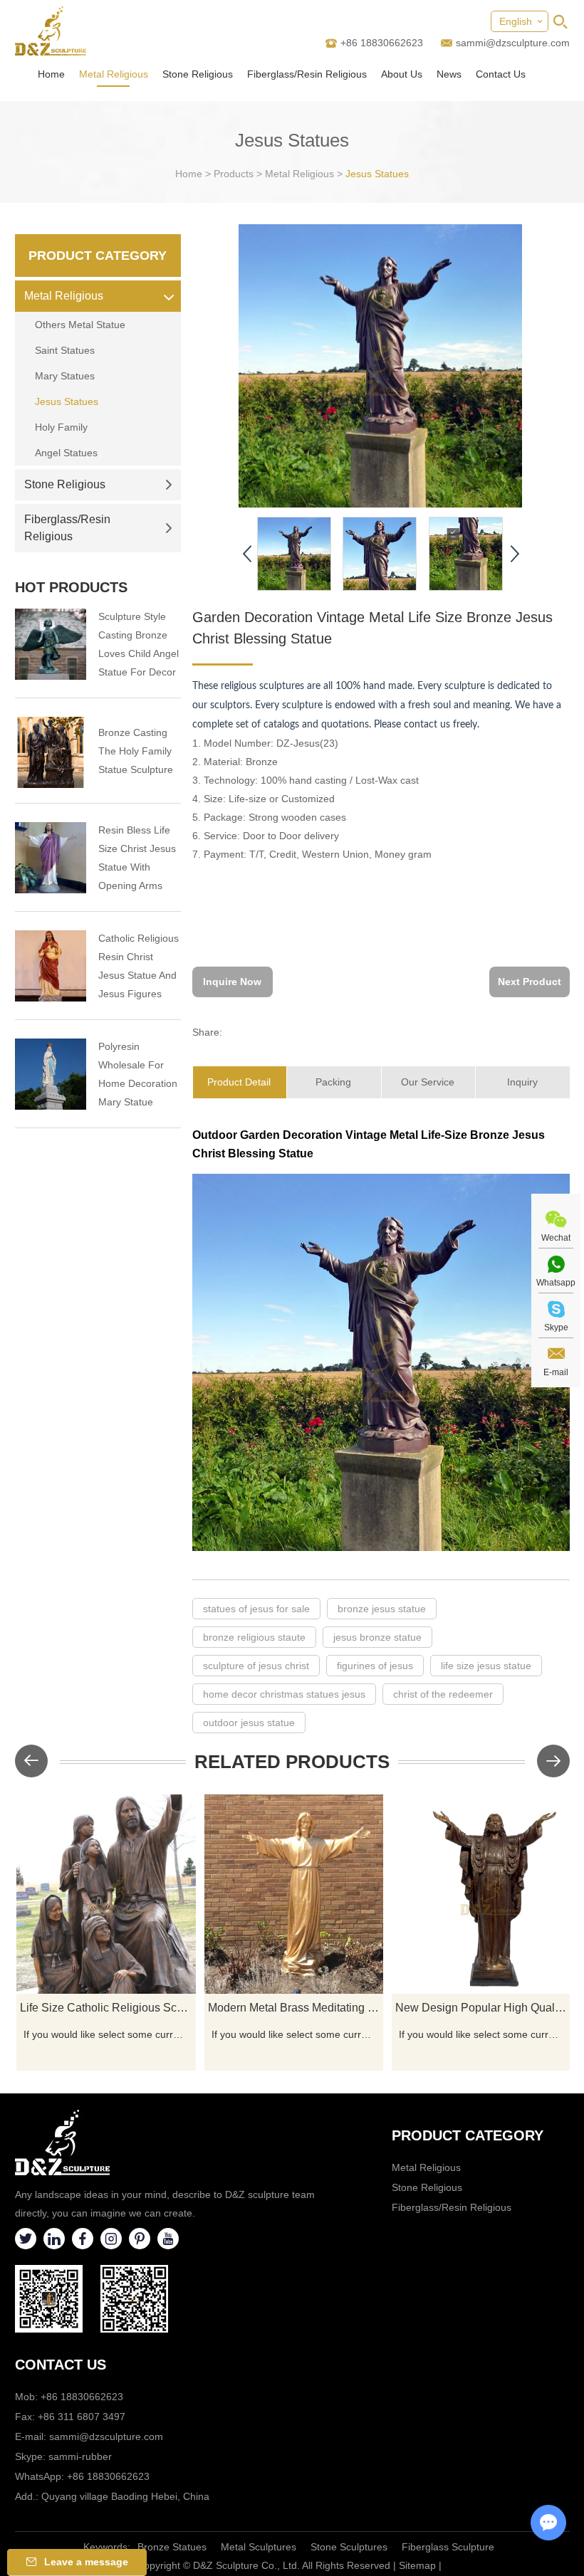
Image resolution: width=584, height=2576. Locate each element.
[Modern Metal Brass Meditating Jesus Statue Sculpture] (294, 1894)
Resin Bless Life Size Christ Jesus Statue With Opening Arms (137, 858)
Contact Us (501, 74)
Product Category (98, 256)
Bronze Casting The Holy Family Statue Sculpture (136, 751)
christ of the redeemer (443, 1694)
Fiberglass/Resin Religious (307, 74)
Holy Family (61, 427)
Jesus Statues (377, 174)
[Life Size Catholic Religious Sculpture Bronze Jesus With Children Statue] (106, 1894)
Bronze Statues (172, 2547)
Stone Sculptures (349, 2547)
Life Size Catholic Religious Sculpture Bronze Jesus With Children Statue (108, 2008)
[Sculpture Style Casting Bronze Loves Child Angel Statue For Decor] (51, 644)
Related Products (292, 1762)
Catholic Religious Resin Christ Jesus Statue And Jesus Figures (139, 966)
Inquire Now (232, 982)
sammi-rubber (80, 2456)
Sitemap (417, 2565)
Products (234, 174)
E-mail (556, 1372)
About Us (402, 74)
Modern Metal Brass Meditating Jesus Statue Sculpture (296, 2008)
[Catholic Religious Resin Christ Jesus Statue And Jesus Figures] (51, 966)
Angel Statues (66, 453)
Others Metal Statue (80, 325)
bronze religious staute (254, 1637)
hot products (71, 587)
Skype (556, 1328)
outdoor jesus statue (249, 1723)
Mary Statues (65, 376)
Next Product (530, 982)
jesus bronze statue (377, 1637)
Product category (468, 2135)
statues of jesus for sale (256, 1609)
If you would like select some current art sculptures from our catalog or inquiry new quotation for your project (108, 2034)
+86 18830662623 (108, 2476)
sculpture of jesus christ (256, 1666)
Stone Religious (198, 74)
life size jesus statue (486, 1666)
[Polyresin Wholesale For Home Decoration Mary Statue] (51, 1074)
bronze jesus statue (382, 1609)
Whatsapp (556, 1283)
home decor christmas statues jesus (284, 1694)
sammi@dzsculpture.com (513, 43)
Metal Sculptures (259, 2547)
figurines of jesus (375, 1666)
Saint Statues (65, 350)
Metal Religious (114, 74)
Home (51, 74)
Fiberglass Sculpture (448, 2547)
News (449, 74)
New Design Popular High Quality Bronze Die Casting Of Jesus (483, 2008)
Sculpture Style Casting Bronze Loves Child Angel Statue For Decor (139, 644)
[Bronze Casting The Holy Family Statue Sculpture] (51, 752)
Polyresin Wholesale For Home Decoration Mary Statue (138, 1074)
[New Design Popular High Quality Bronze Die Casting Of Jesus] (481, 1894)
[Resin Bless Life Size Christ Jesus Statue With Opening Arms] (51, 858)
